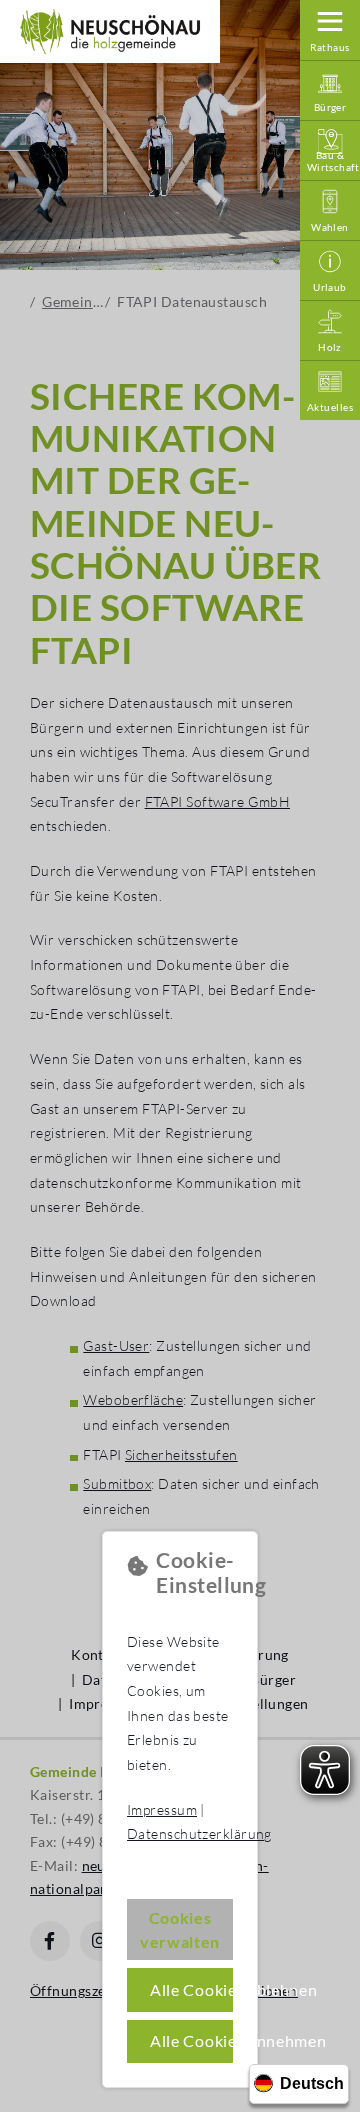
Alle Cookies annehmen (191, 2040)
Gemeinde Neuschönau (110, 32)
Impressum (162, 1809)
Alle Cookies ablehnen (191, 1989)
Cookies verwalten (180, 1929)
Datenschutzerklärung (199, 1833)
